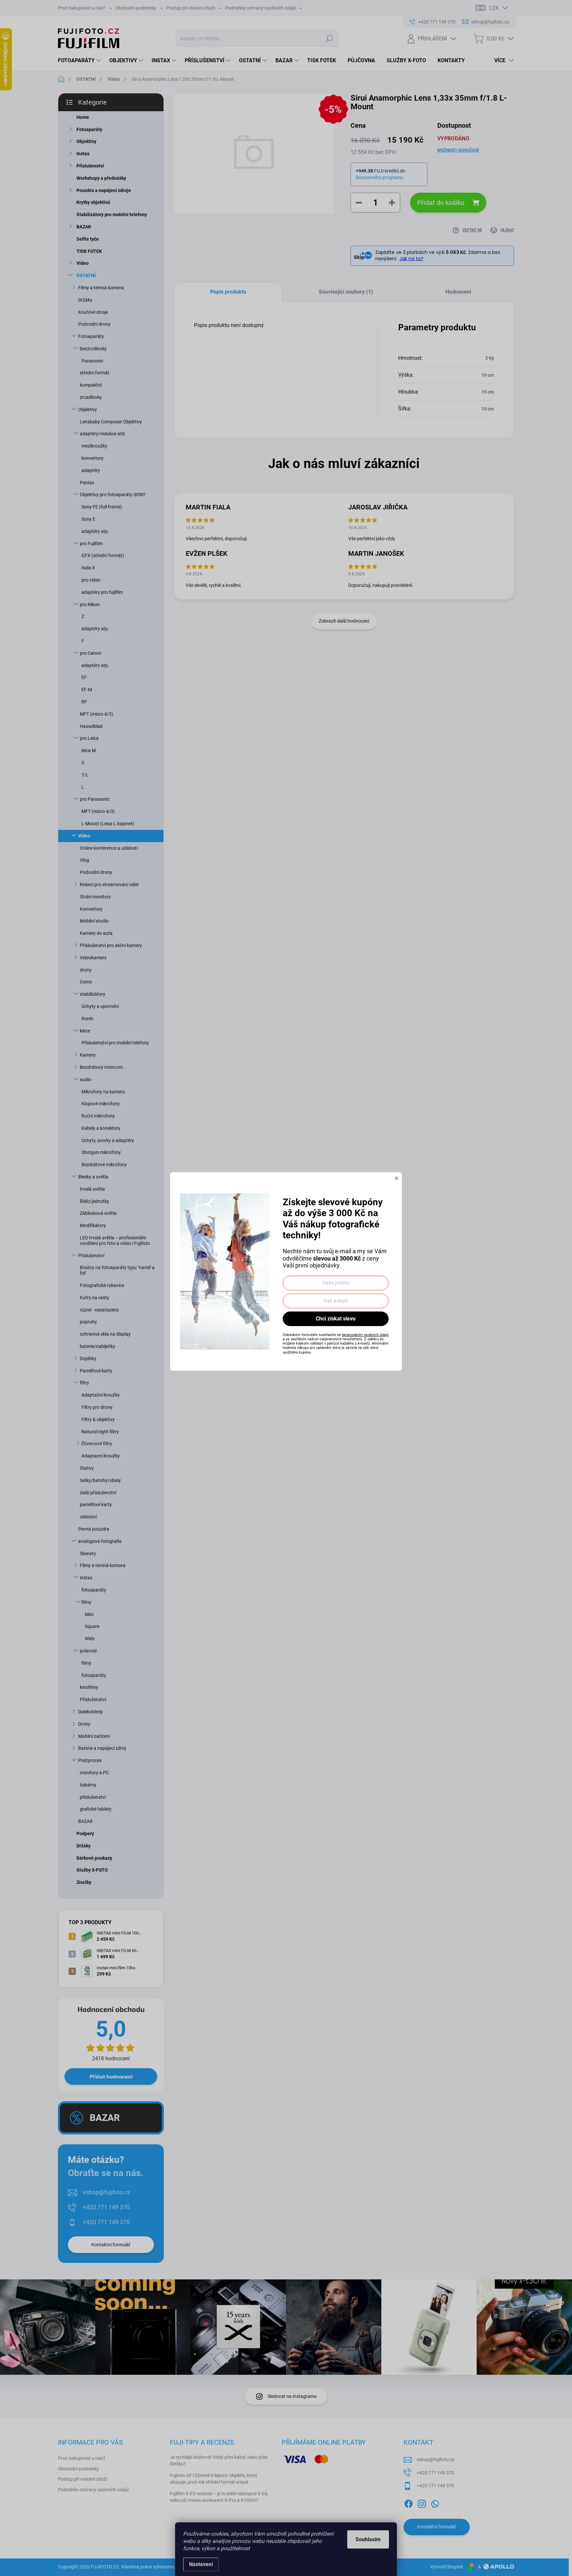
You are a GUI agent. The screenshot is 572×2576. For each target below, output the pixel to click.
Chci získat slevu (336, 1319)
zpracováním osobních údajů (365, 1335)
